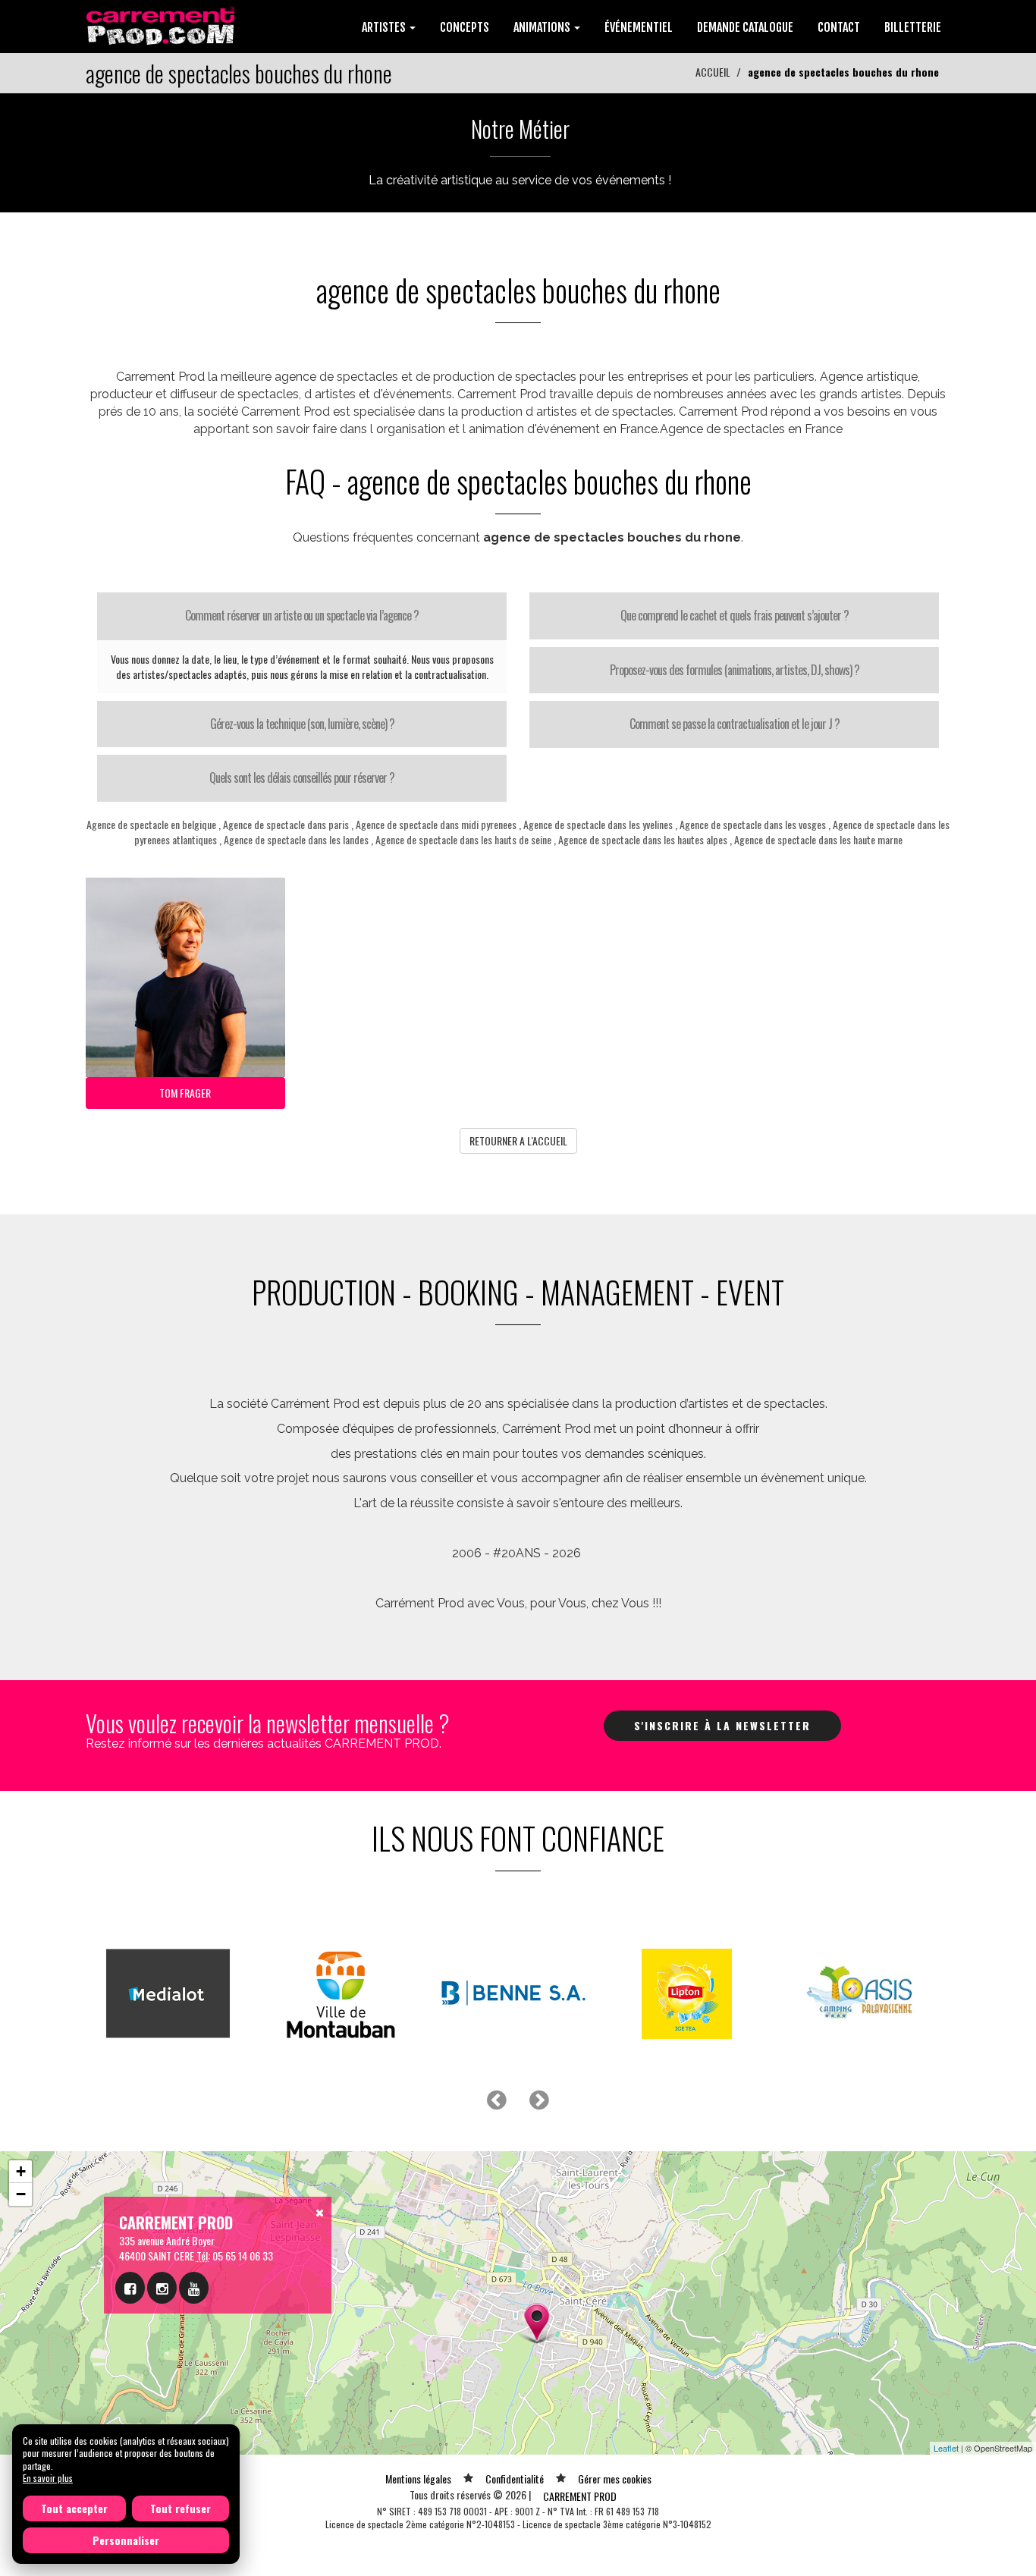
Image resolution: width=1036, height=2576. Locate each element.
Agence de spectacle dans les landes (296, 839)
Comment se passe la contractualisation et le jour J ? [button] (735, 724)
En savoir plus (48, 2478)
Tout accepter (74, 2508)
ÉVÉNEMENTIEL (639, 27)
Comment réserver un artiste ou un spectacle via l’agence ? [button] (302, 615)
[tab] (302, 616)
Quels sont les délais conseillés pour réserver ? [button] (302, 778)
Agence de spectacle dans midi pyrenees (436, 824)
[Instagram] (162, 2288)
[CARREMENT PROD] (162, 25)
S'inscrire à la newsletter (722, 1725)
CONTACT (839, 27)
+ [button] (21, 2171)
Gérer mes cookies (615, 2479)
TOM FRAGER (185, 1093)
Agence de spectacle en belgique (151, 824)
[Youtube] (194, 2288)
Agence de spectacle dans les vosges (753, 824)
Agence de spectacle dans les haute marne (818, 839)
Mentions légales (418, 2479)
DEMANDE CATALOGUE (745, 27)
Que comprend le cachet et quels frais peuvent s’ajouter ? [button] (735, 615)
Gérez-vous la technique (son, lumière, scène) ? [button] (302, 724)
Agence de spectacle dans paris (286, 824)
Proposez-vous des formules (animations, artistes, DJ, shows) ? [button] (735, 670)
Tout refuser (181, 2508)
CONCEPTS (465, 27)
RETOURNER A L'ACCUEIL (518, 1140)
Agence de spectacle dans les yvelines (598, 824)
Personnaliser (126, 2540)
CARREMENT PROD (580, 2496)
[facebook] (130, 2288)
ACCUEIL (713, 72)
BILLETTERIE (913, 27)
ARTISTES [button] (385, 27)
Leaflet (946, 2448)
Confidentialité (515, 2479)
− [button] (21, 2194)
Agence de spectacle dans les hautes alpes (643, 839)
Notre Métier (520, 129)
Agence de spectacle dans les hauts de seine (463, 839)
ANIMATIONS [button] (543, 27)
